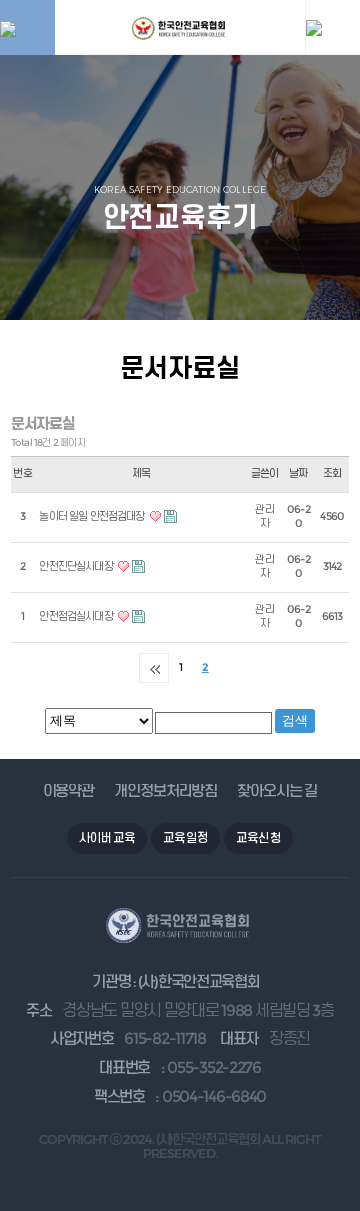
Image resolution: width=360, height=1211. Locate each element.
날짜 (298, 473)
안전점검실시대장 (76, 616)
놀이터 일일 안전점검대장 (92, 516)
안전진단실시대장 (76, 566)
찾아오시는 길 (277, 790)
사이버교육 (107, 837)
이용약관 (69, 790)
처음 (154, 668)
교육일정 (185, 837)
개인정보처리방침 (165, 790)
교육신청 (258, 837)
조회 (332, 473)
